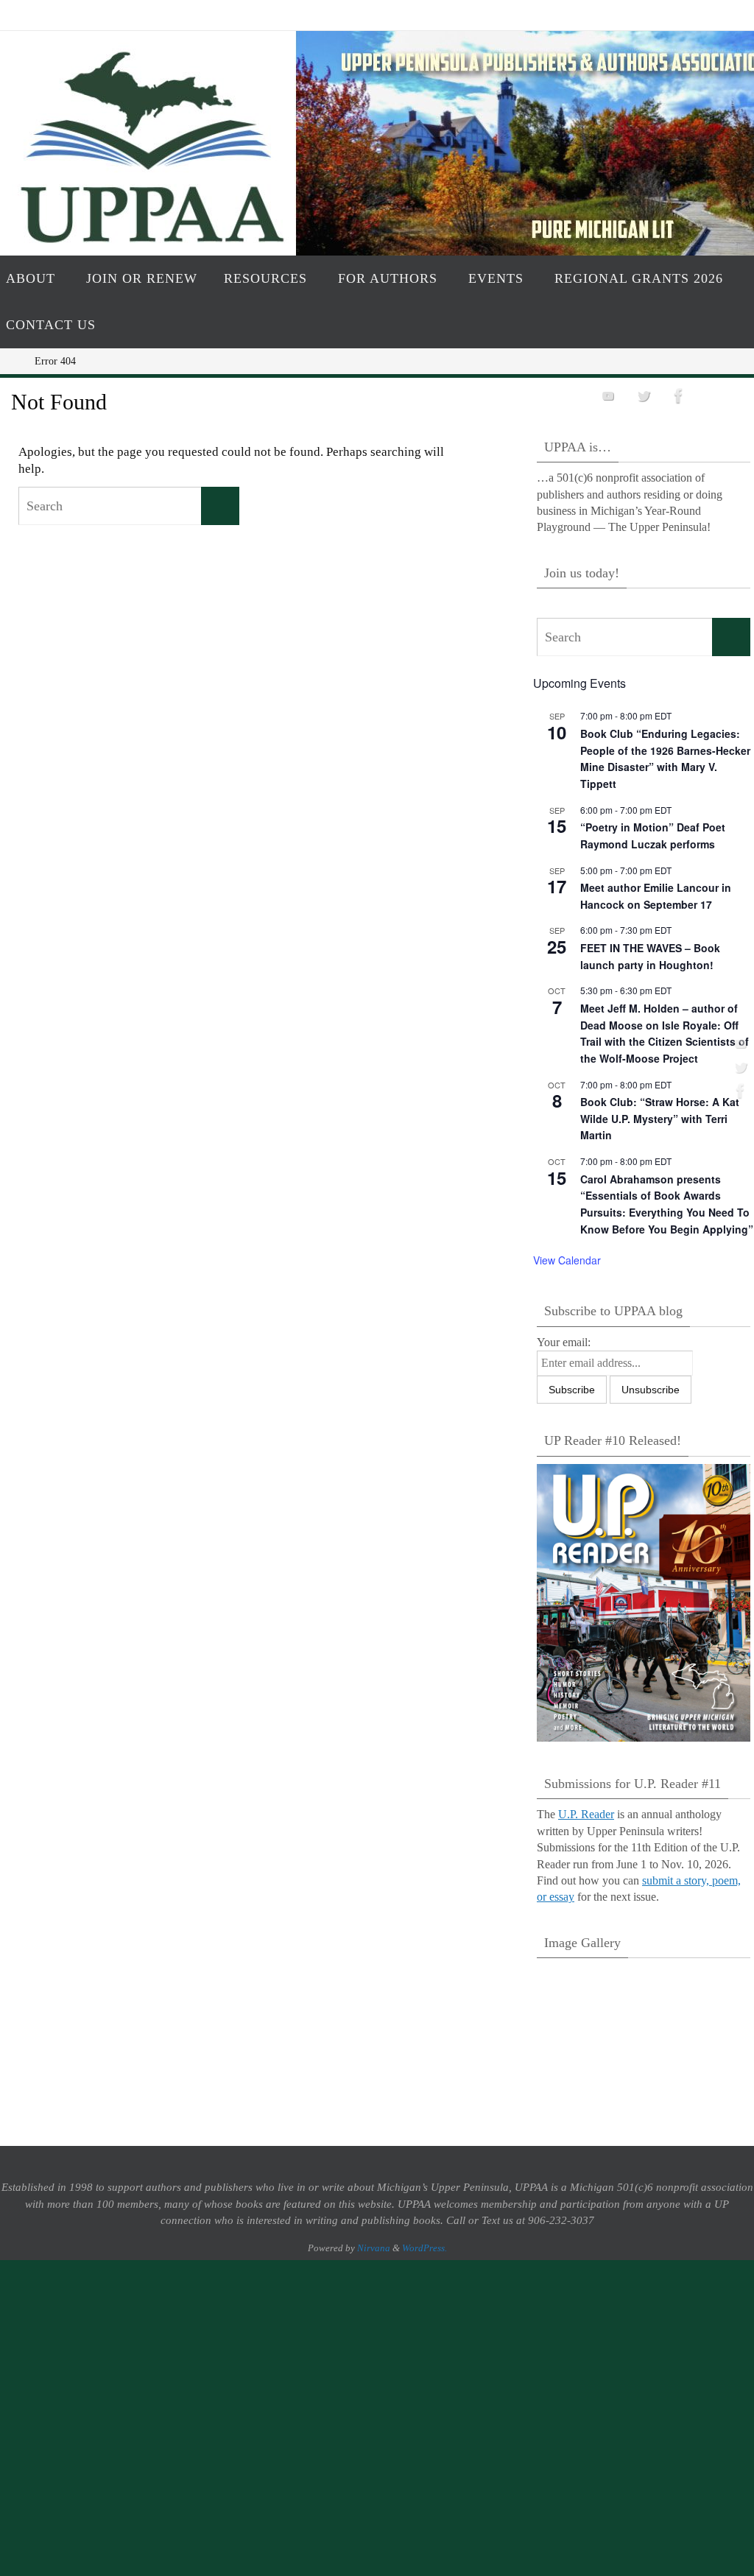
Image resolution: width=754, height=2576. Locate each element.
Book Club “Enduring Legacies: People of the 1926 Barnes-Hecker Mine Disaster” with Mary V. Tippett (665, 759)
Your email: (564, 1342)
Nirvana (374, 2248)
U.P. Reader (586, 1814)
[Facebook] (739, 1091)
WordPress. (424, 2248)
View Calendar (567, 1260)
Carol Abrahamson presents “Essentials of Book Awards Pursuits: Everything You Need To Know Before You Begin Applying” (667, 1204)
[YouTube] (739, 1044)
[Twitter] (739, 1067)
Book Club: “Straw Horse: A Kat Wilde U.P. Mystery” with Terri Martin (660, 1118)
